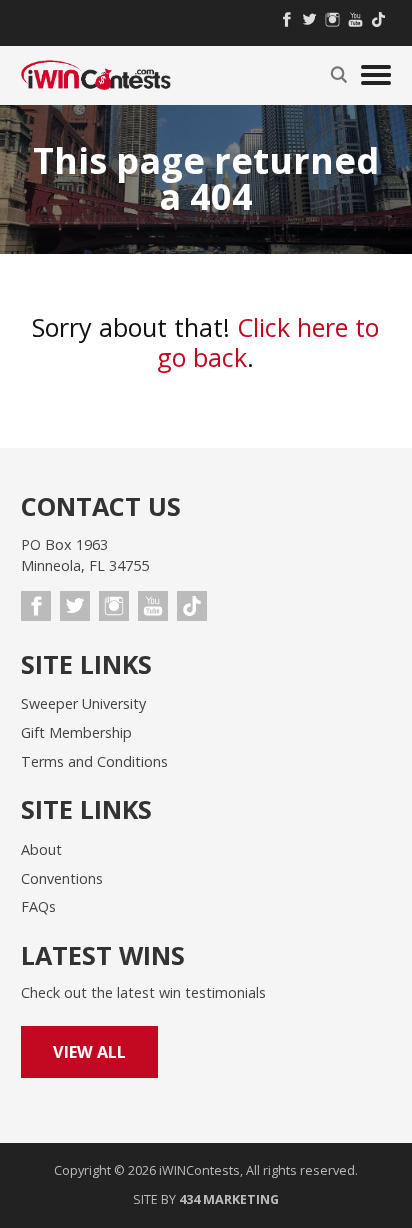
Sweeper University (83, 703)
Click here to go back (268, 342)
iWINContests (96, 75)
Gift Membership (76, 732)
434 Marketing (229, 1199)
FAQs (38, 906)
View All (89, 1052)
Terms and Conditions (94, 761)
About (41, 849)
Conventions (62, 878)
